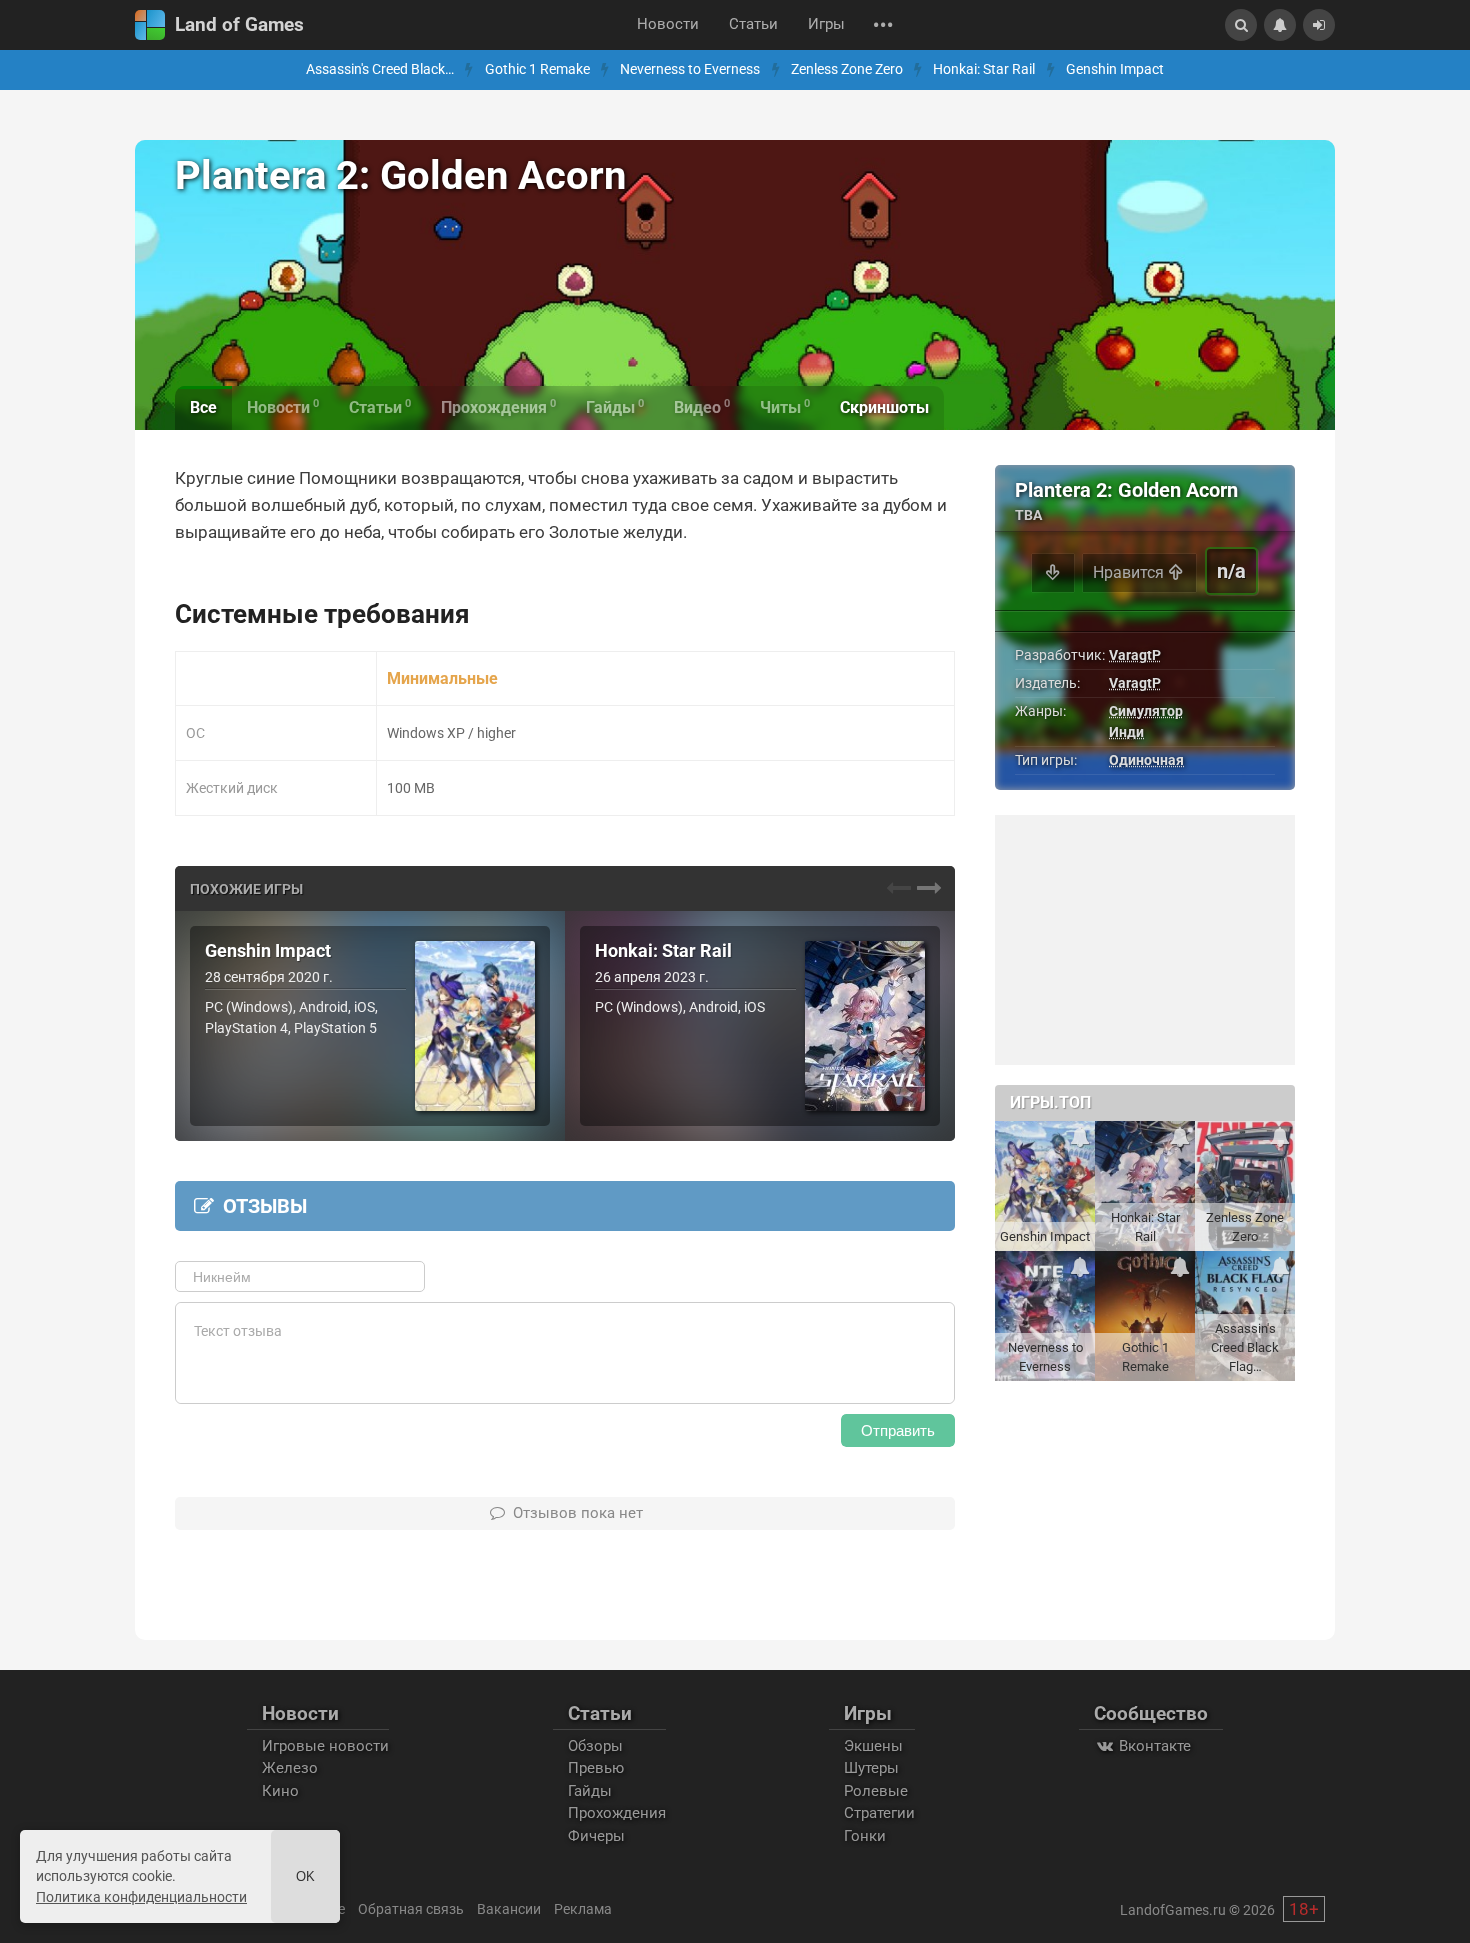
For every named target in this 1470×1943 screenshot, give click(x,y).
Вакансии (509, 1909)
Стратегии (879, 1813)
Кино (280, 1791)
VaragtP (1135, 655)
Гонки (865, 1836)
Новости (668, 24)
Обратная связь (411, 1909)
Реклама (583, 1909)
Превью (596, 1768)
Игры (826, 24)
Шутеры (871, 1768)
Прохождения (617, 1813)
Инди (1126, 732)
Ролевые (876, 1791)
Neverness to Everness (690, 69)
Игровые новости (325, 1746)
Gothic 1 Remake (537, 69)
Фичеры (596, 1836)
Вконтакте (1153, 1746)
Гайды (590, 1791)
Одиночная (1146, 760)
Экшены (873, 1746)
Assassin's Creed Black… (380, 69)
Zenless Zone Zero (847, 69)
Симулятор (1146, 711)
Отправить (898, 1430)
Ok (305, 1876)
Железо (290, 1768)
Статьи (753, 24)
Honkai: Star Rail (984, 69)
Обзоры (595, 1746)
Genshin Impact (1115, 69)
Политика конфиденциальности (141, 1897)
